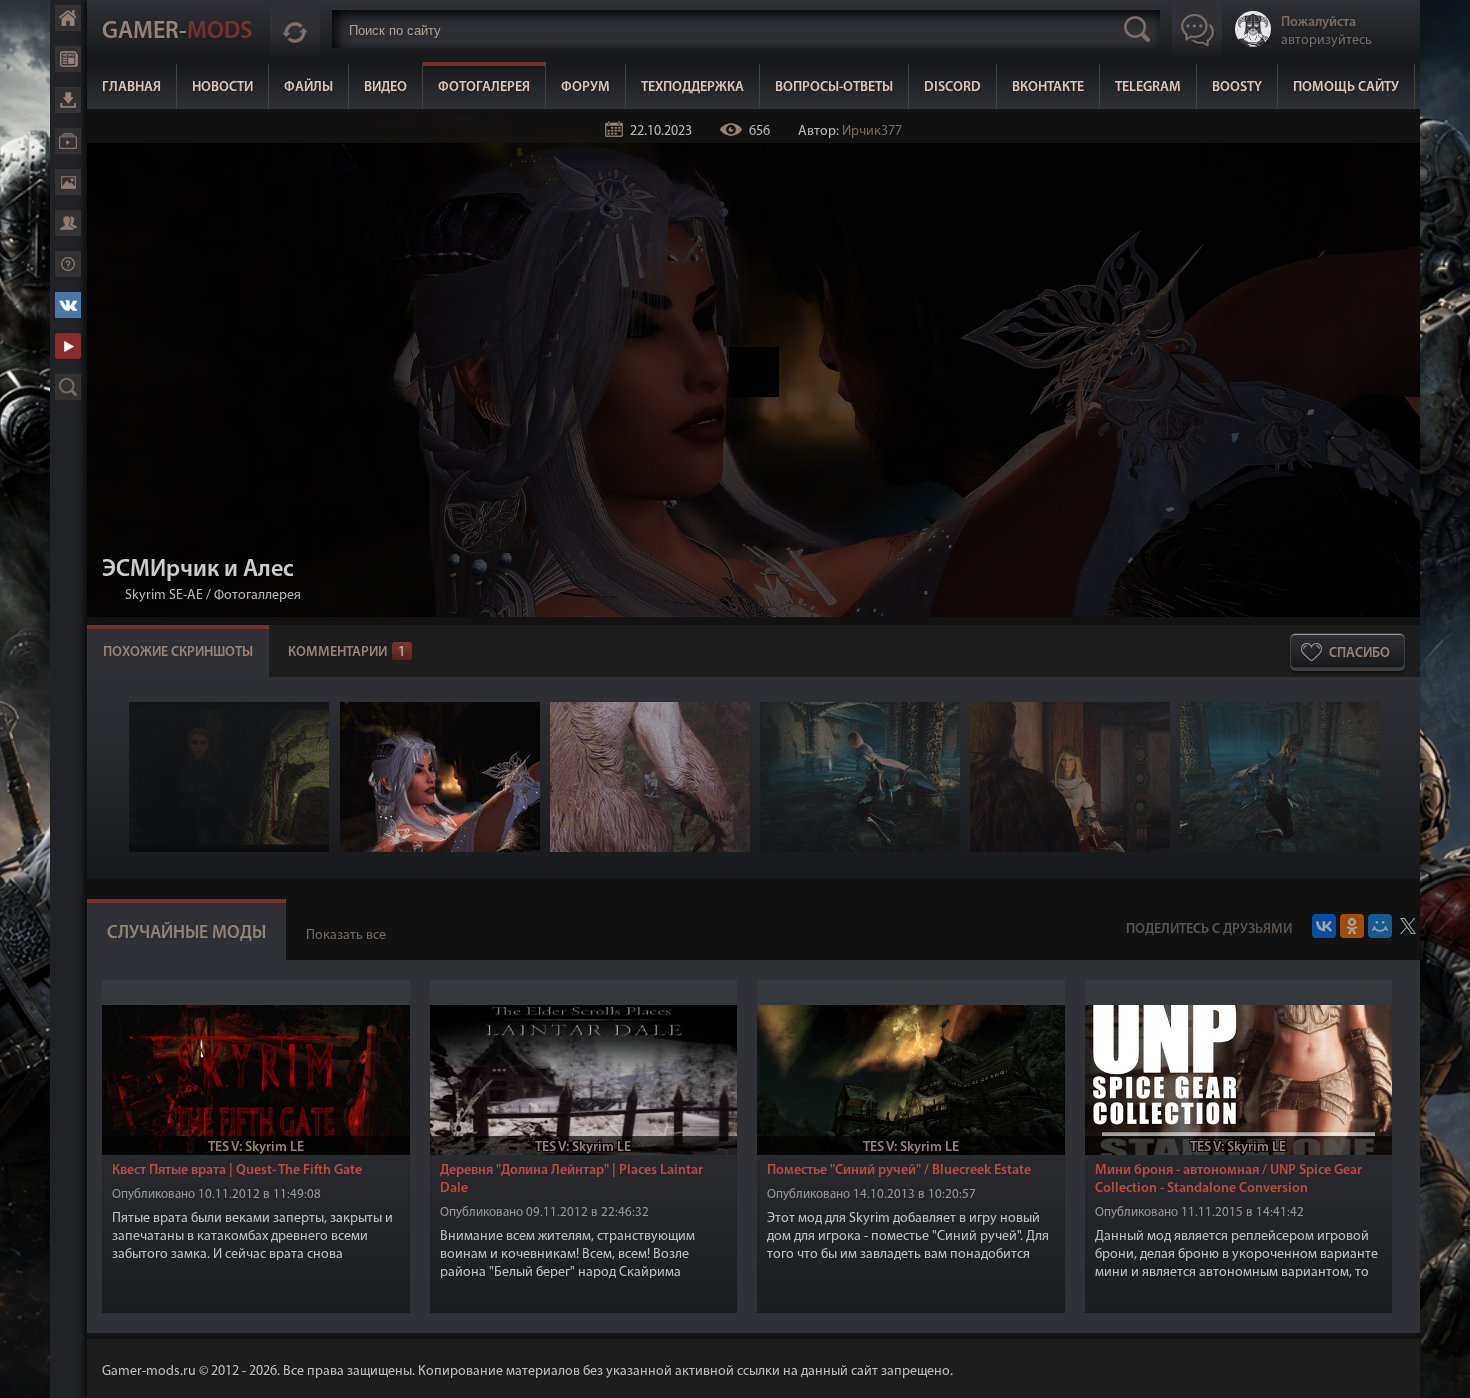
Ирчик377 (872, 131)
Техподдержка (692, 87)
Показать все (346, 935)
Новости (222, 87)
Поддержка (68, 264)
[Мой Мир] (1380, 926)
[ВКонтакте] (1324, 926)
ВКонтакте (1048, 87)
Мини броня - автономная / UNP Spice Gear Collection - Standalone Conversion (1228, 1179)
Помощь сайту (1346, 87)
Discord (952, 87)
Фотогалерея (484, 87)
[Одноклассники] (1352, 926)
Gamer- (177, 32)
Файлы (308, 87)
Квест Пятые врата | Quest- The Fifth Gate (237, 1170)
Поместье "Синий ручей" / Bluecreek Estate (899, 1170)
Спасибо (1359, 653)
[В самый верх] (1440, 1368)
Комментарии (347, 652)
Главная (131, 87)
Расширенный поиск (68, 387)
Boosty (1237, 87)
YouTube (68, 346)
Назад (110, 595)
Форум (585, 87)
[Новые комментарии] (295, 29)
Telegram (1148, 87)
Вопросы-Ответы (834, 87)
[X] (1408, 926)
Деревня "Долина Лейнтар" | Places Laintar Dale (571, 1179)
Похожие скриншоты (178, 652)
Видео (385, 87)
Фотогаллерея (257, 595)
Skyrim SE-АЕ (164, 595)
